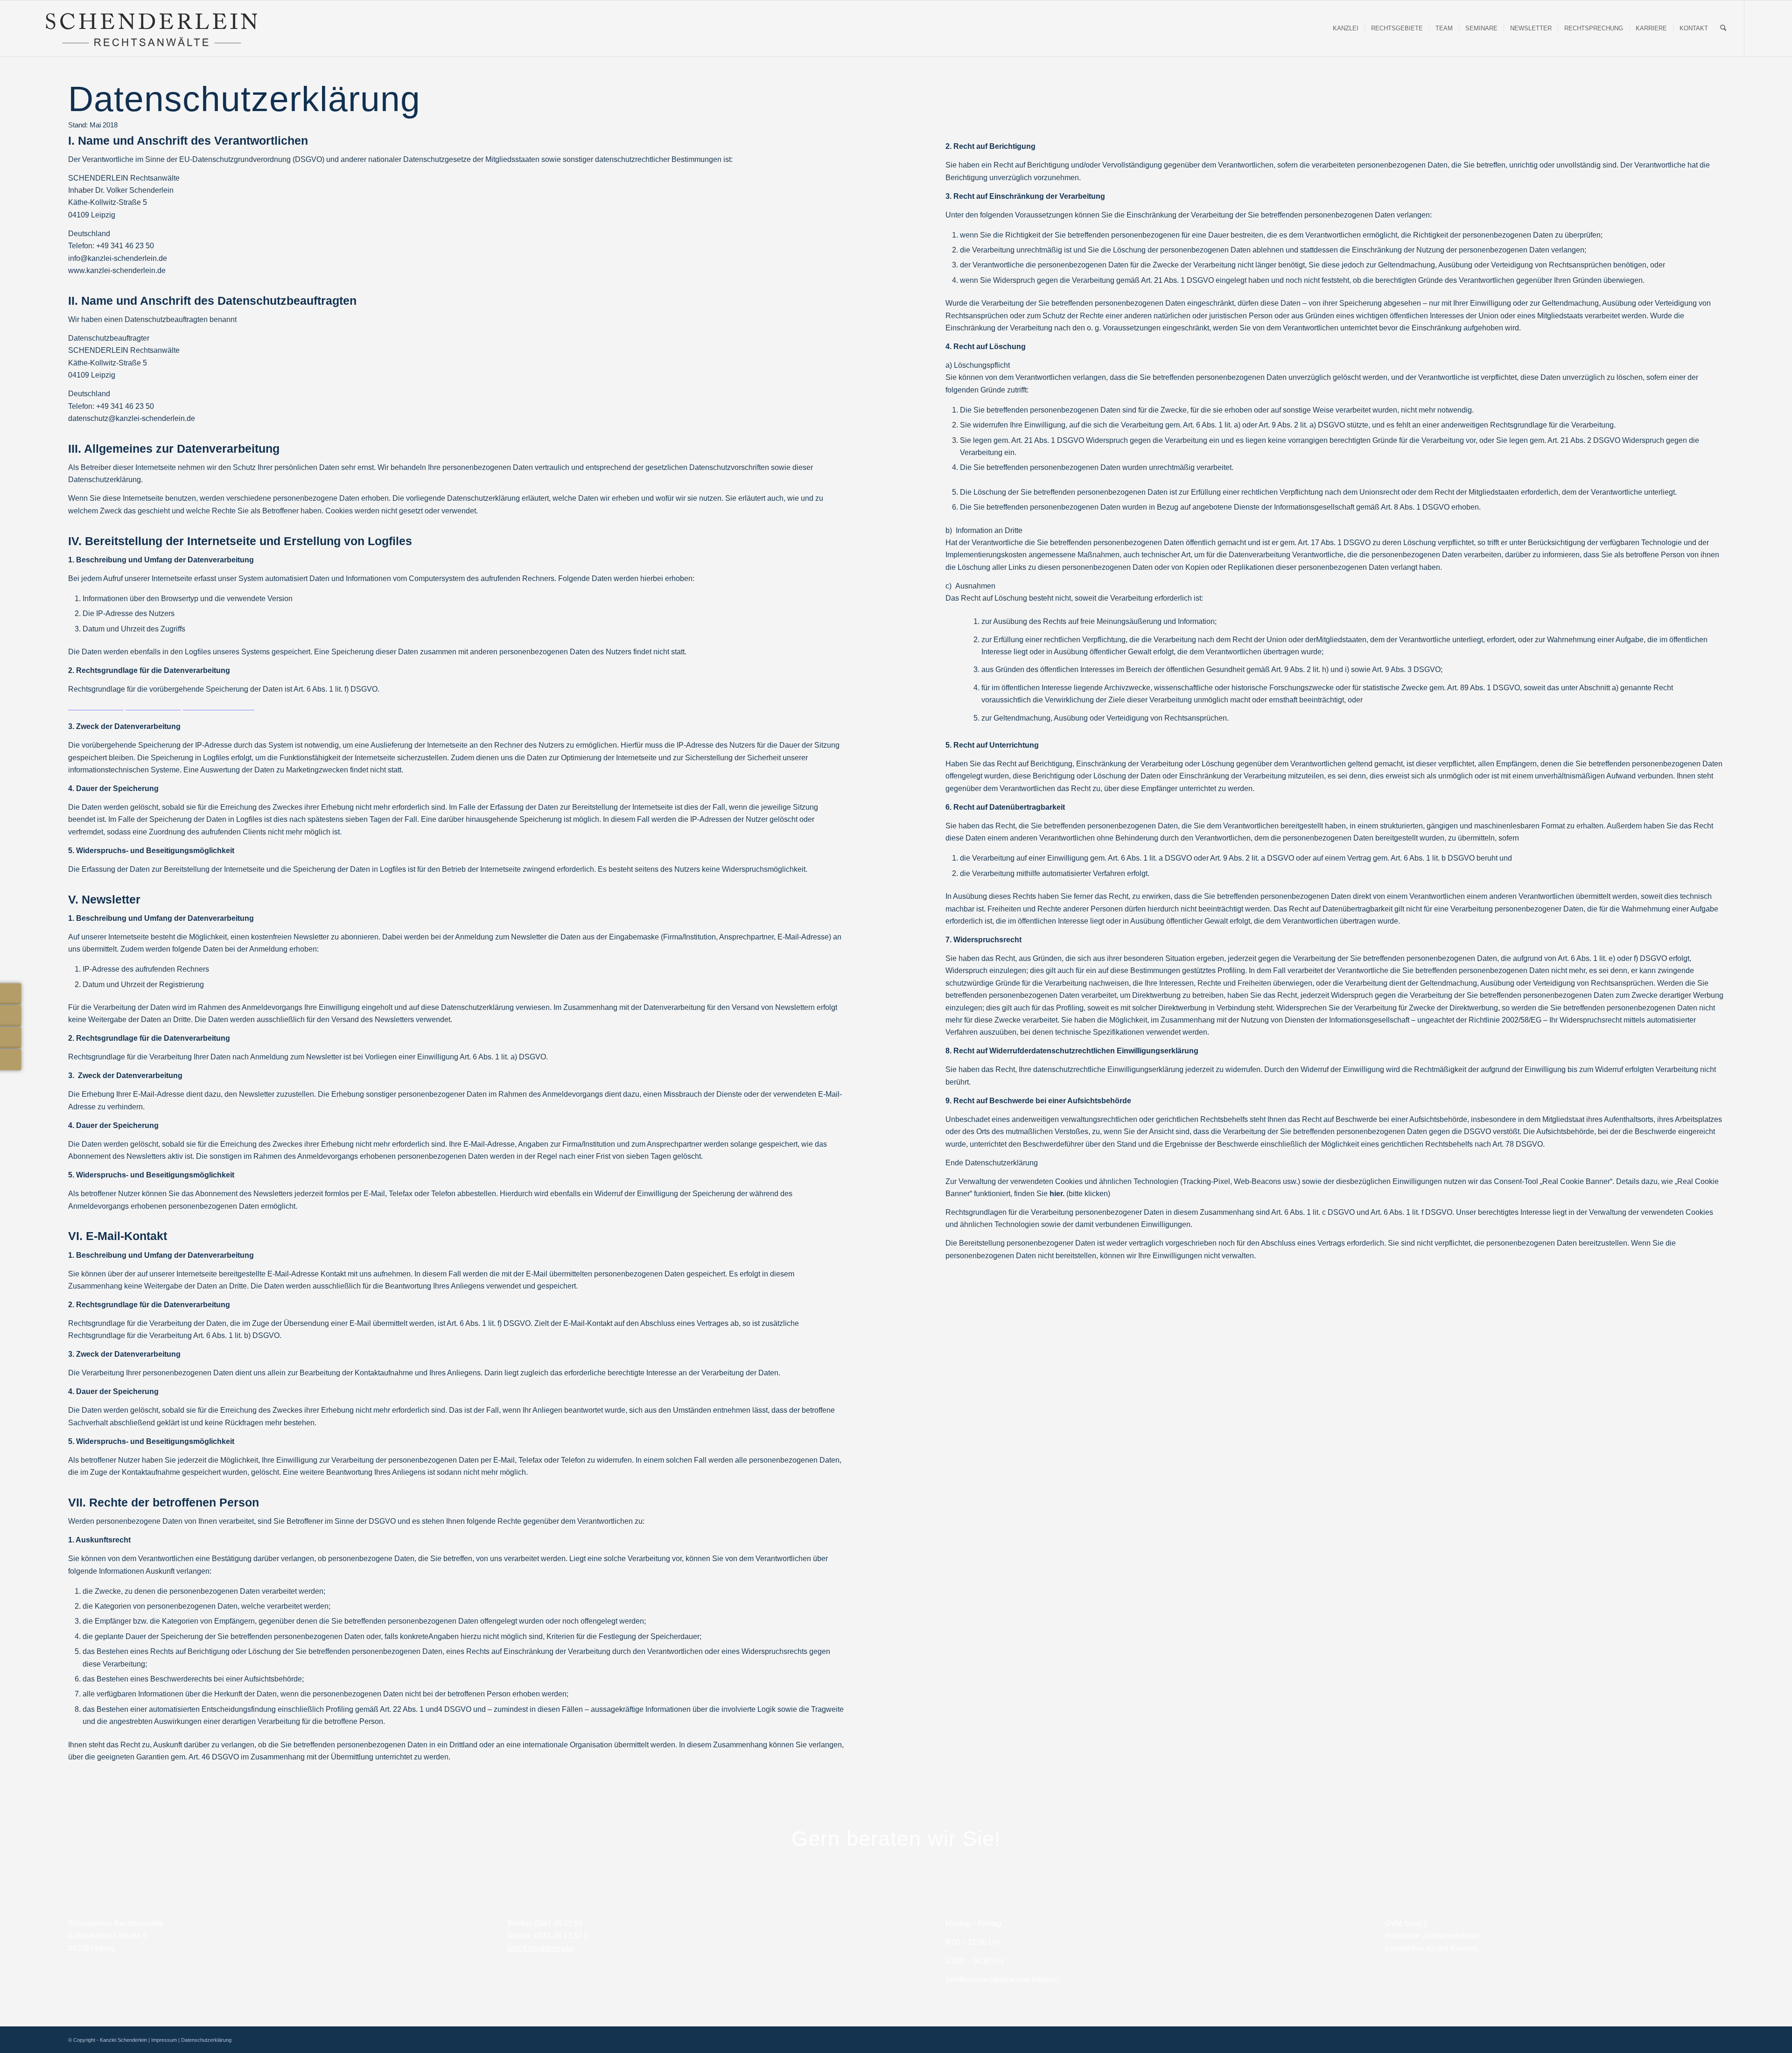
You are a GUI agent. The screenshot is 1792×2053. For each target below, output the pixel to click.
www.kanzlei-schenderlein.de (117, 270)
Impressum (164, 2040)
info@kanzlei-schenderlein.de (118, 258)
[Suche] (1723, 28)
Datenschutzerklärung (206, 2040)
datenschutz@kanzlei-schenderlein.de (132, 418)
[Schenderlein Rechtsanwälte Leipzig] (151, 28)
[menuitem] (1346, 28)
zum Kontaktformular (541, 1948)
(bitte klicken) (1080, 1194)
